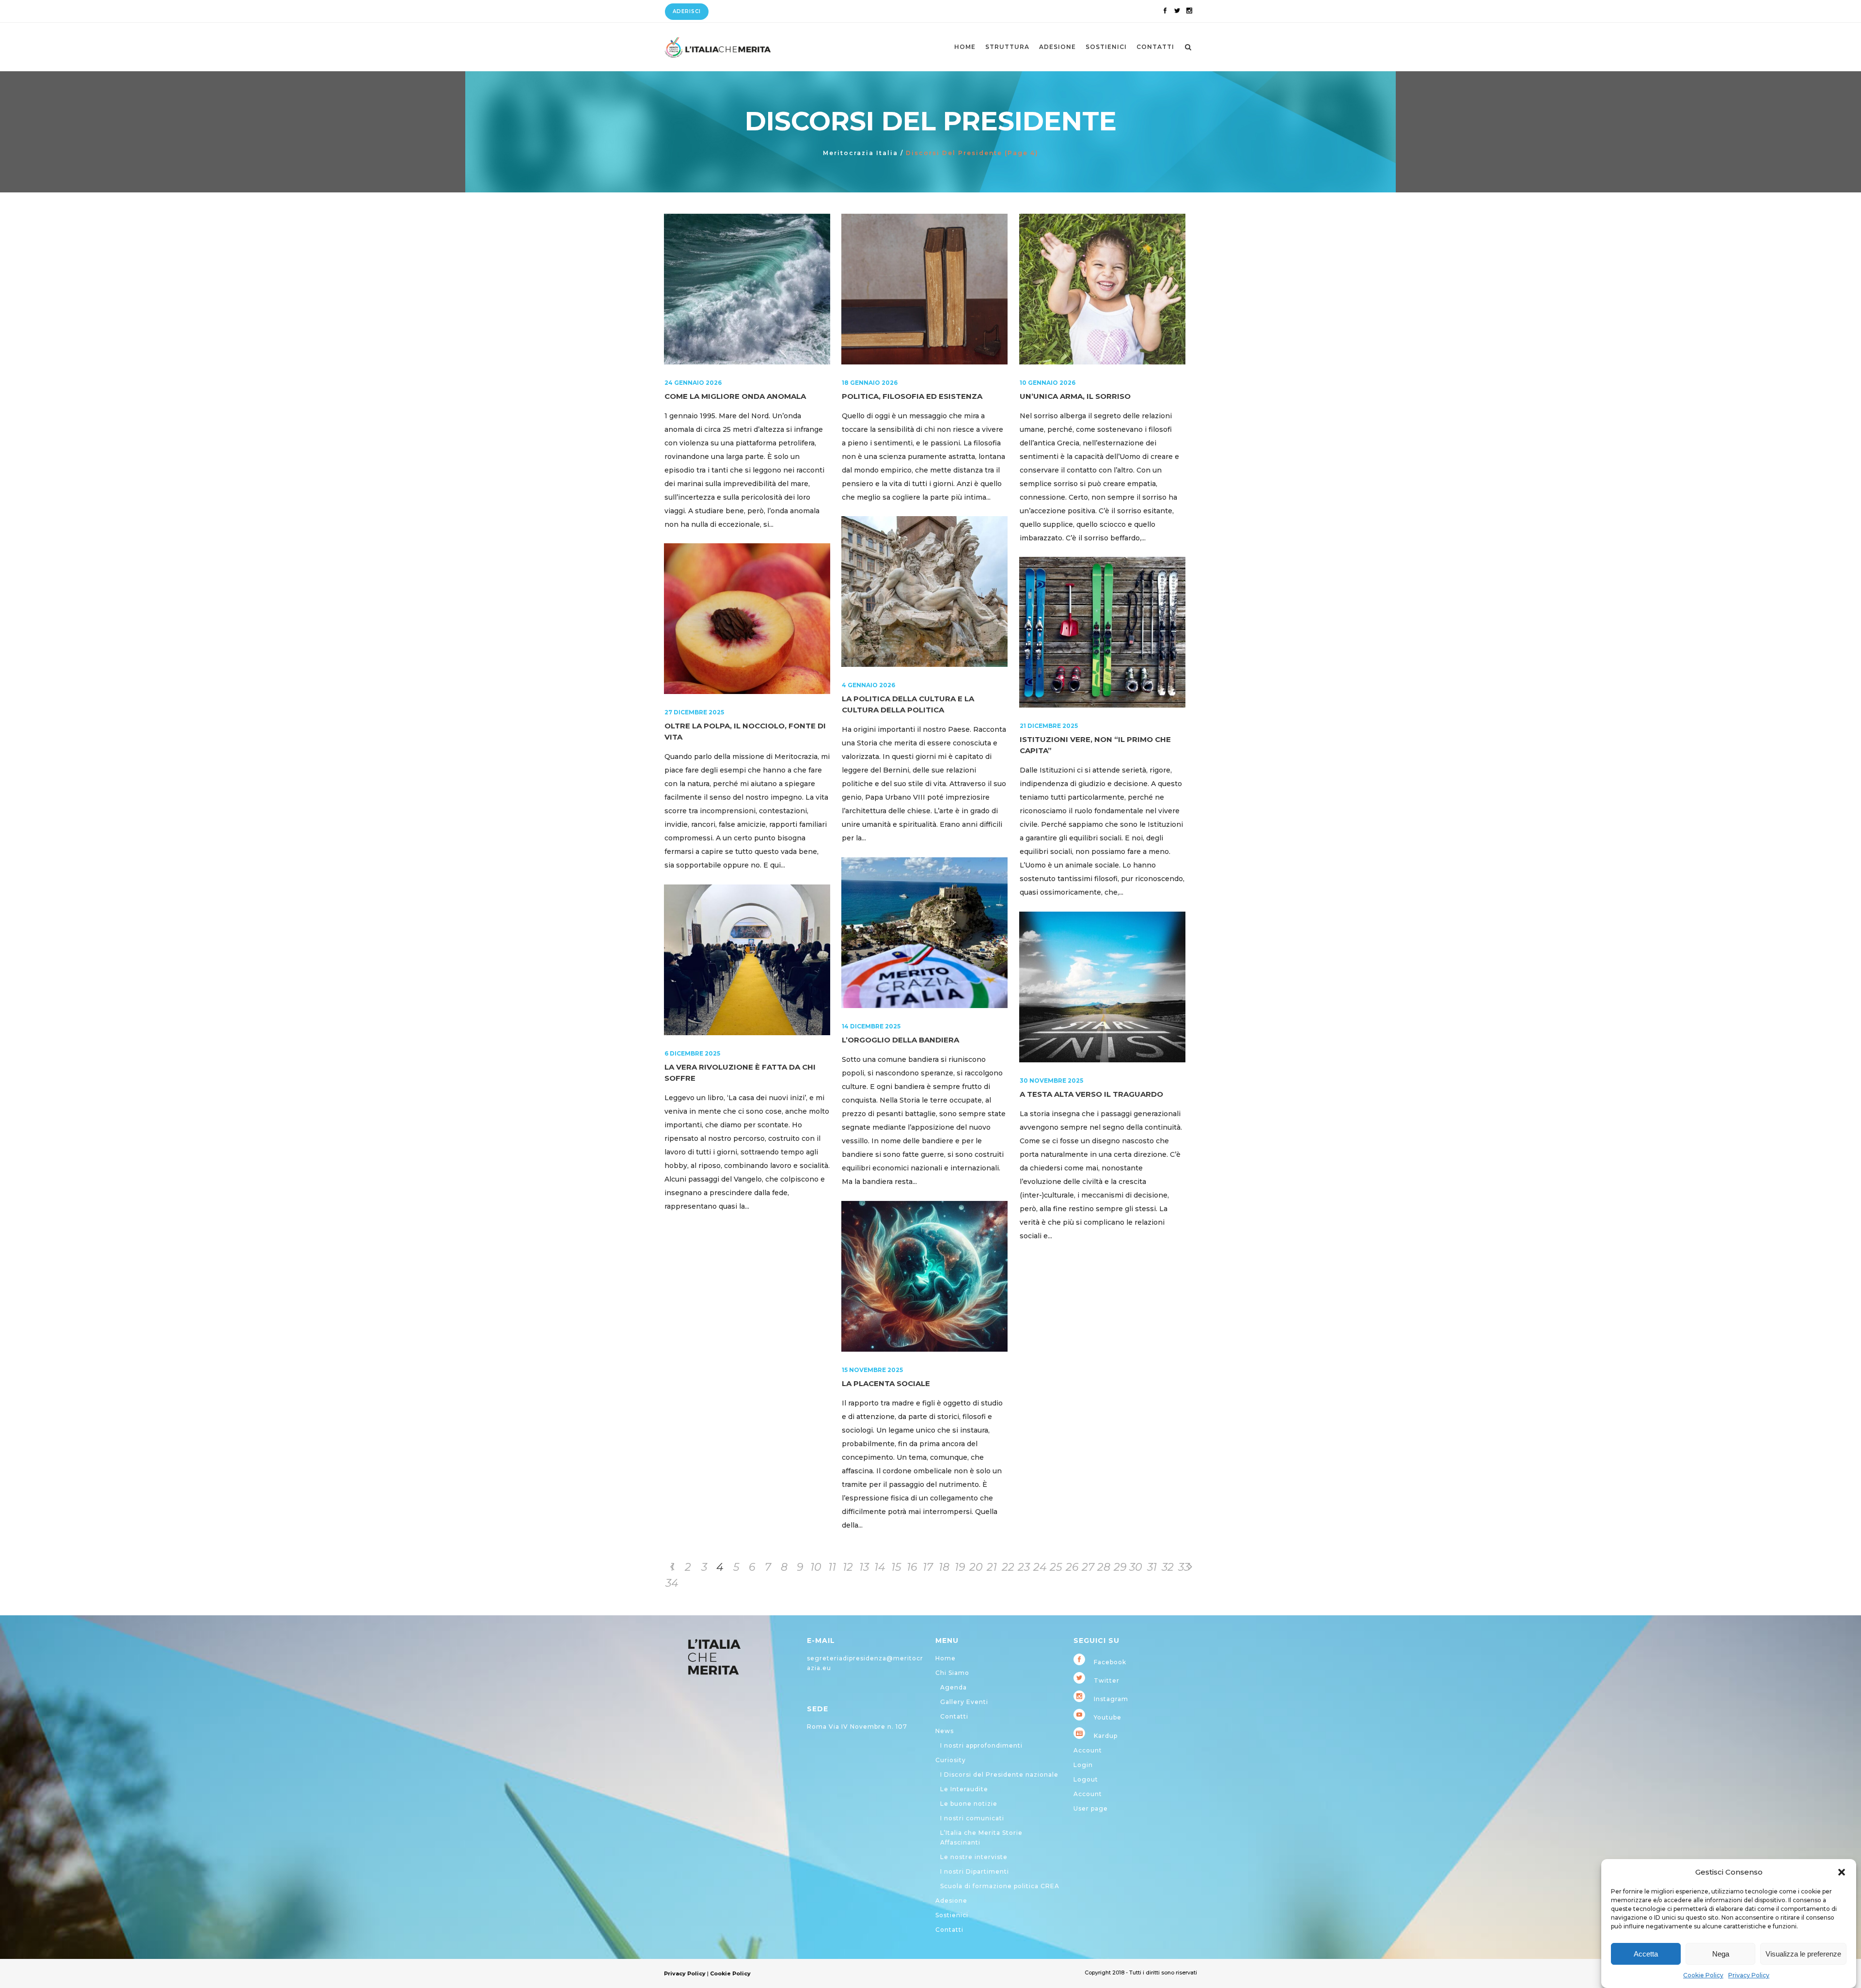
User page (1091, 1808)
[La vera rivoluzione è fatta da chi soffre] (747, 960)
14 (880, 1567)
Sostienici (952, 1915)
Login (1083, 1765)
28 (1104, 1567)
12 (848, 1567)
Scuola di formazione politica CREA (1000, 1886)
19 (960, 1567)
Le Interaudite (964, 1789)
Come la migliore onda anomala (735, 396)
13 (864, 1567)
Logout (1086, 1779)
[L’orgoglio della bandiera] (924, 933)
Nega (1721, 1954)
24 (1040, 1567)
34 (672, 1583)
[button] (1842, 1872)
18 (944, 1567)
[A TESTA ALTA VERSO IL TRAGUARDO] (1102, 987)
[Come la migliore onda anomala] (747, 289)
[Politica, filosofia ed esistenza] (924, 289)
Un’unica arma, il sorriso (1075, 396)
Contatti (954, 1716)
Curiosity (951, 1760)
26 (1072, 1567)
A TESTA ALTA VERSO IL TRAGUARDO (1091, 1094)
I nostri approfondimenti (981, 1745)
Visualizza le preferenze (1803, 1954)
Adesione (951, 1901)
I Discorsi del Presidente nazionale (999, 1775)
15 (896, 1567)
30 (1136, 1567)
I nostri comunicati (972, 1818)
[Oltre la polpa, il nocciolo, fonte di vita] (747, 619)
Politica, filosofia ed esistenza (912, 396)
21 (992, 1567)
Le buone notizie (969, 1804)
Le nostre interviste (974, 1857)
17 (928, 1567)
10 (816, 1567)
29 (1120, 1567)
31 (1152, 1567)
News (945, 1731)
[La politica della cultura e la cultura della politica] (924, 592)
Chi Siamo (952, 1673)
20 (976, 1567)
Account (1088, 1750)
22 (1008, 1567)
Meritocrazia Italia (860, 153)
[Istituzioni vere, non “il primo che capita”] (1102, 632)
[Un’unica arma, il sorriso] (1102, 289)
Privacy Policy (1749, 1975)
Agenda (954, 1687)
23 (1024, 1567)
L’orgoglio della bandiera (900, 1040)
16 (912, 1567)
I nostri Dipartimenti (975, 1871)
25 (1056, 1567)
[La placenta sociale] (924, 1276)
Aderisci (687, 11)
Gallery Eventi (964, 1702)
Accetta (1646, 1954)
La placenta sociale (886, 1383)
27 (1088, 1567)
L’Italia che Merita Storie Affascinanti (981, 1838)
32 (1168, 1567)
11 (832, 1567)
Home (946, 1658)
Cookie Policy (1703, 1975)
